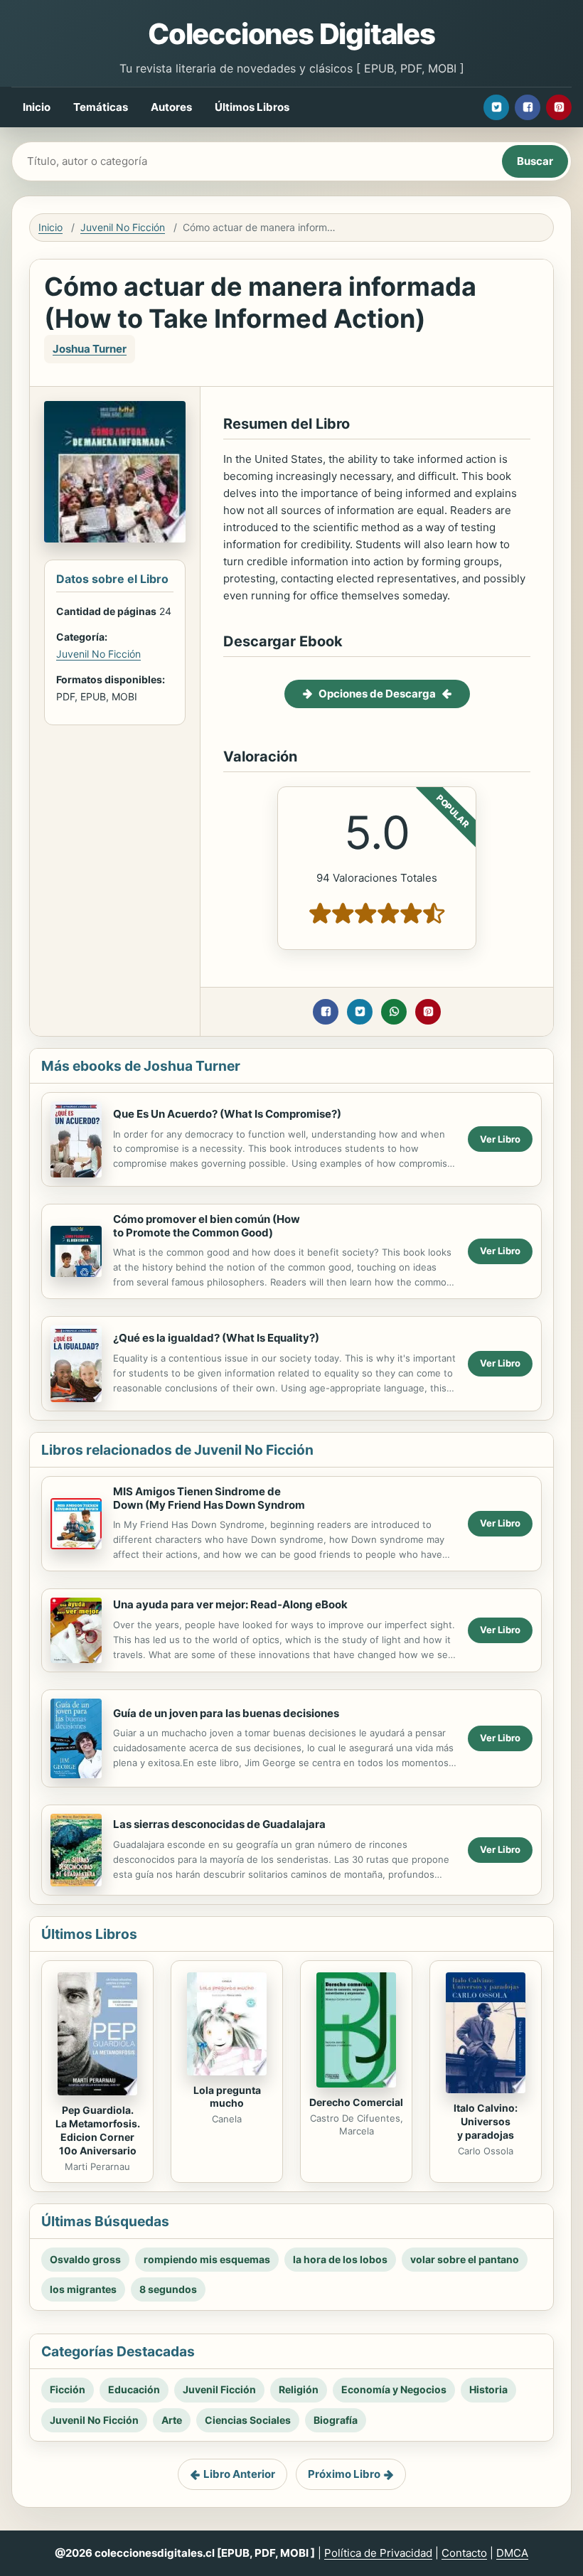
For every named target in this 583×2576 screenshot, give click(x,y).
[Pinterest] (559, 107)
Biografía (336, 2420)
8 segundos (168, 2289)
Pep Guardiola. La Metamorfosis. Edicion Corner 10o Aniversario (98, 2130)
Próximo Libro (344, 2474)
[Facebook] (528, 107)
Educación (134, 2389)
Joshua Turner (90, 349)
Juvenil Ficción (219, 2389)
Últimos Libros (252, 107)
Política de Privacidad (378, 2553)
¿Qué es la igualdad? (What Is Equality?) (216, 1338)
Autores (171, 107)
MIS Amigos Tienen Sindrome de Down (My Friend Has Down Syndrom (209, 1498)
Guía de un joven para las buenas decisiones (226, 1713)
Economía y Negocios (394, 2389)
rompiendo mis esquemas (207, 2259)
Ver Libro (500, 1139)
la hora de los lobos (340, 2259)
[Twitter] (496, 107)
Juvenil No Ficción (123, 227)
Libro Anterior (239, 2474)
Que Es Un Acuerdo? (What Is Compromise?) (227, 1114)
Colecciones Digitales (291, 34)
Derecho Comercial (356, 2102)
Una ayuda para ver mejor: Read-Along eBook (230, 1604)
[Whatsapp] (394, 1012)
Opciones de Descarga (377, 694)
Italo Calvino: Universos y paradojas (486, 2121)
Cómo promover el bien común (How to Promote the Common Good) (207, 1226)
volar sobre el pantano (465, 2259)
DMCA (512, 2553)
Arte (172, 2420)
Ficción (68, 2389)
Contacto (464, 2553)
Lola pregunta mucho (227, 2097)
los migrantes (83, 2289)
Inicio (37, 107)
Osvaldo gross (85, 2259)
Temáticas (101, 107)
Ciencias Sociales (248, 2420)
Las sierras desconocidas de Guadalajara (219, 1824)
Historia (488, 2389)
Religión (299, 2389)
